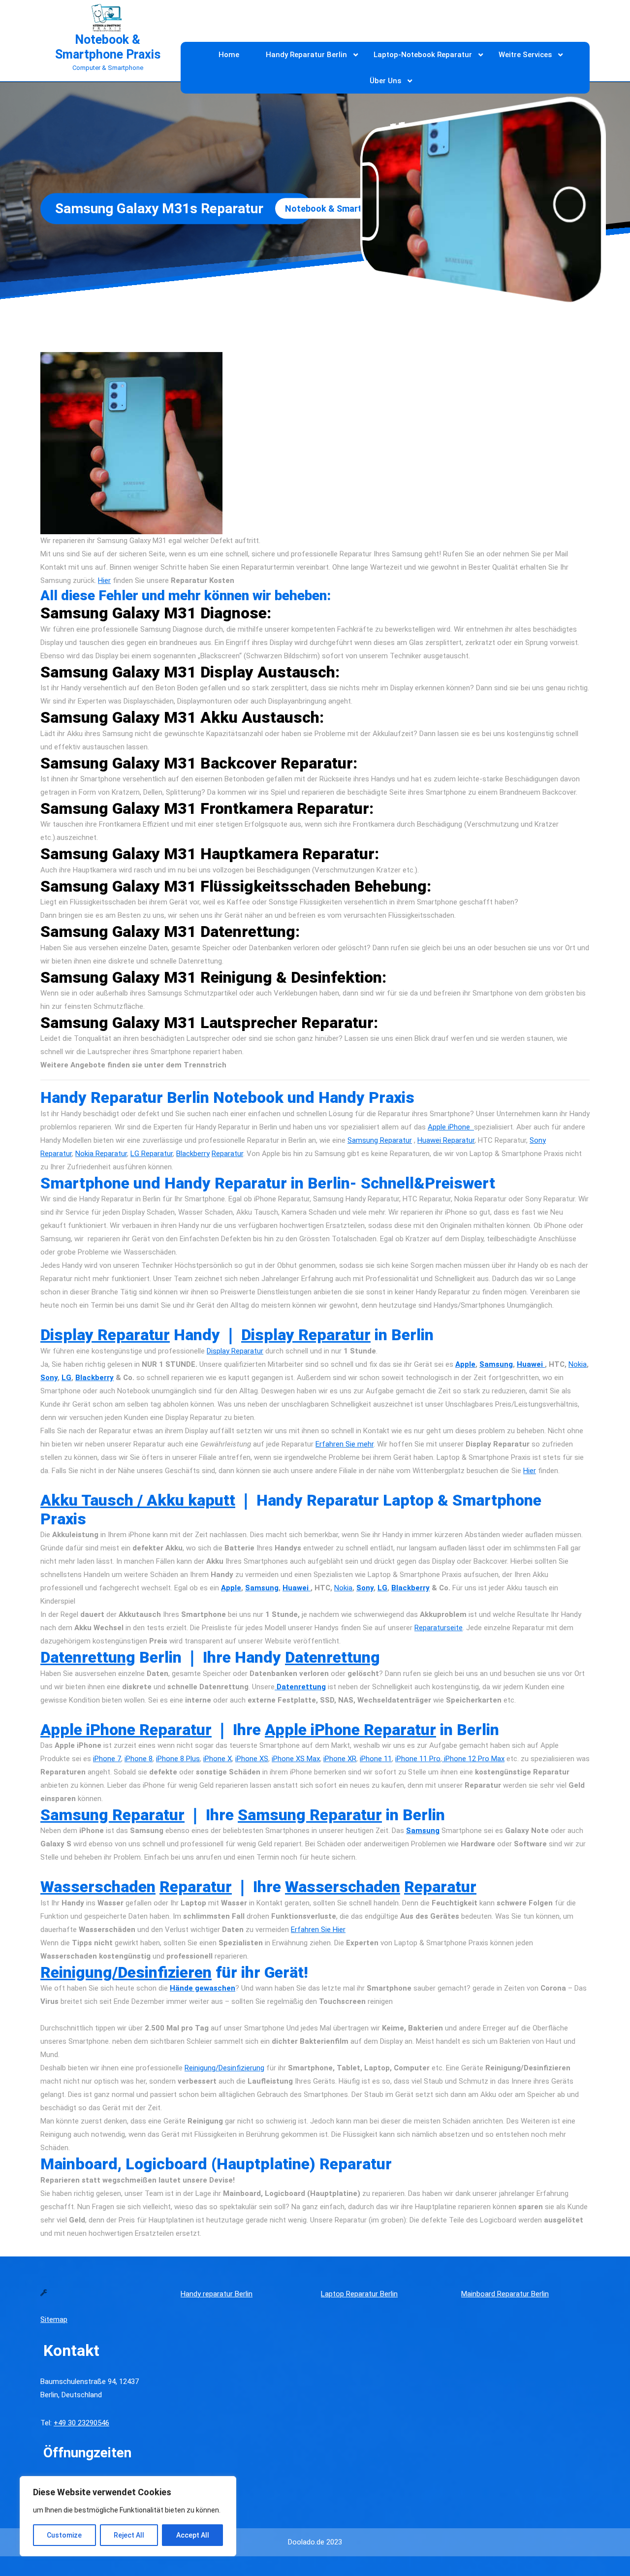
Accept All (193, 2535)
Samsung (496, 1364)
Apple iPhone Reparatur (126, 1730)
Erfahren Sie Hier (318, 1930)
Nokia (578, 1364)
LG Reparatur (152, 1154)
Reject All (129, 2535)
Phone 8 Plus (179, 1759)
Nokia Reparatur (101, 1154)
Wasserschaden (98, 1887)
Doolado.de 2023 (315, 2542)
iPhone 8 (139, 1759)
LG (66, 1378)
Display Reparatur (105, 1335)
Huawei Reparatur (446, 1140)
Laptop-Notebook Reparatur (423, 55)
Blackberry (193, 1154)
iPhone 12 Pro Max (473, 1759)
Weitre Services (525, 55)
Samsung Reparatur (380, 1140)
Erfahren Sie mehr (345, 1444)
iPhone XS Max (296, 1759)
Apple (465, 1364)
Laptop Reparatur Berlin (359, 2294)
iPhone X (218, 1759)
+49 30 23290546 (81, 2423)
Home (229, 55)
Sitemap (54, 2319)
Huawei (531, 1364)
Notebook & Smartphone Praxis (108, 47)
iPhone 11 (376, 1759)
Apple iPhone (451, 1127)
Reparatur (227, 1154)
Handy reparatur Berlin (217, 2294)
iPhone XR (340, 1759)
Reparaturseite (439, 1628)
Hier (104, 580)
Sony (49, 1378)
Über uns (385, 81)
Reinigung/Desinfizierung (224, 2068)
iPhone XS (252, 1759)
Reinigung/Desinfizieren (126, 1972)
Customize (64, 2535)
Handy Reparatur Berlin (306, 55)
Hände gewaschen (203, 1988)
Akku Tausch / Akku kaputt (138, 1500)
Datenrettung (88, 1657)
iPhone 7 (107, 1759)
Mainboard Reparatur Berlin (505, 2294)
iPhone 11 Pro (418, 1759)
